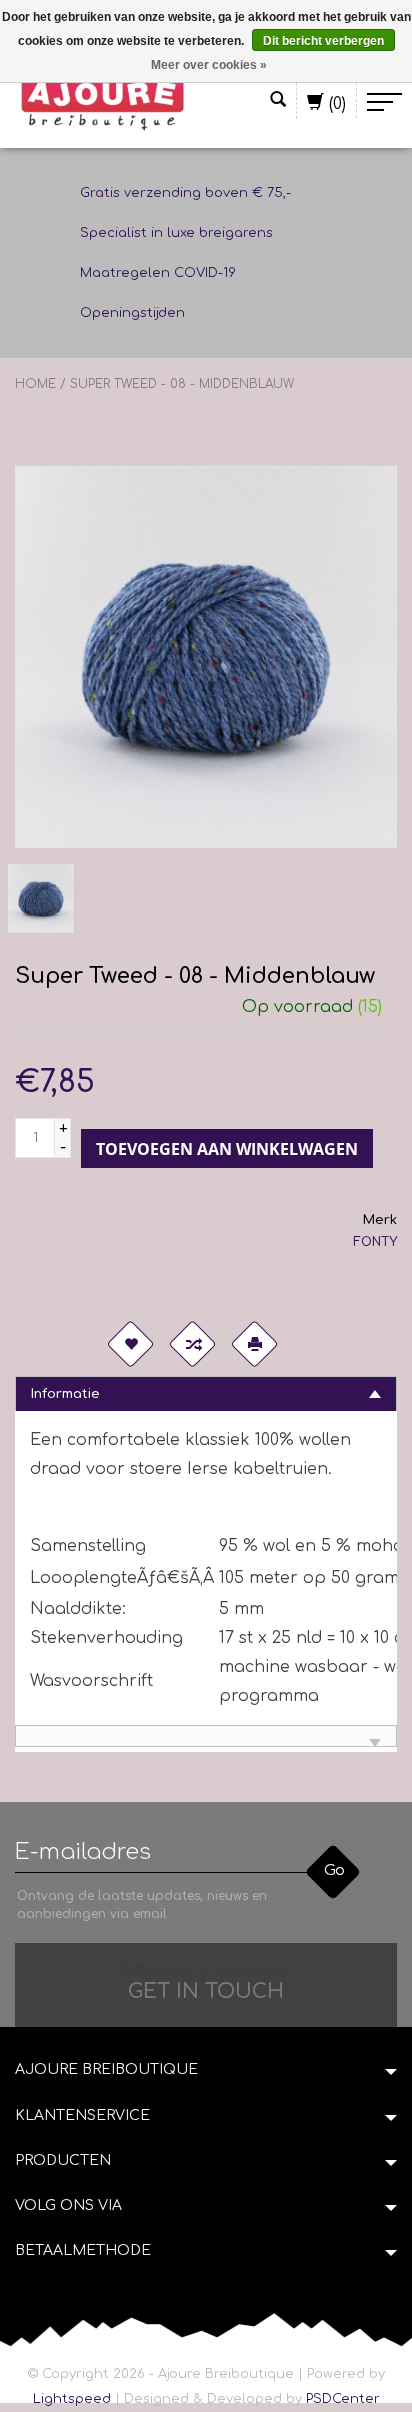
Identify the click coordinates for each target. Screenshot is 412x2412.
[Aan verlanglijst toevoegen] (130, 1344)
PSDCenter (343, 2399)
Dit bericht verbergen (323, 41)
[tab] (206, 1393)
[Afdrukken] (254, 1344)
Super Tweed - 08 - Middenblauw (182, 384)
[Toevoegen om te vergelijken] (192, 1344)
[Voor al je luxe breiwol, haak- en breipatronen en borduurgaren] (102, 102)
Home (35, 384)
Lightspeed (72, 2399)
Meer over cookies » (209, 65)
